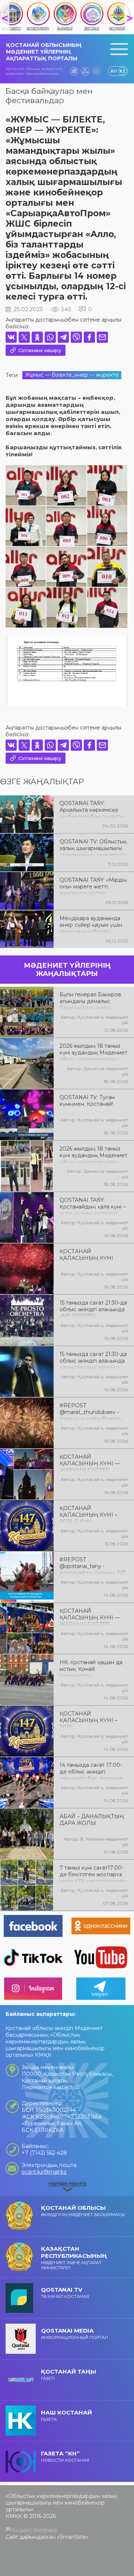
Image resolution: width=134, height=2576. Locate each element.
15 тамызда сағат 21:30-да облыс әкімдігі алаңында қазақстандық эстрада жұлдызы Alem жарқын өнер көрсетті (93, 1360)
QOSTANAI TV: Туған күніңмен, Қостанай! (87, 1101)
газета (66, 2415)
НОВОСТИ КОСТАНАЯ (65, 2456)
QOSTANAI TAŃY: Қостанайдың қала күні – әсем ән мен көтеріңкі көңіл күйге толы (92, 1206)
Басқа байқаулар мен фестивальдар (49, 96)
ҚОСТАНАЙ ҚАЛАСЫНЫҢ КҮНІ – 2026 (88, 1720)
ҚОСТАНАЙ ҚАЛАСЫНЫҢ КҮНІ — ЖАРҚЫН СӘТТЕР (90, 1463)
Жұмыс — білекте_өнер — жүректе (72, 375)
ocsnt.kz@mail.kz (44, 2172)
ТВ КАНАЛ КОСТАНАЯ (65, 2293)
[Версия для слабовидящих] (96, 71)
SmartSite (73, 2537)
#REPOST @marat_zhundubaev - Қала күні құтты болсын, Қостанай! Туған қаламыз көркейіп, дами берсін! (93, 1411)
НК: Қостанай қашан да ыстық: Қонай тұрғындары (91, 1668)
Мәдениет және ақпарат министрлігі (74, 2258)
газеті (68, 2374)
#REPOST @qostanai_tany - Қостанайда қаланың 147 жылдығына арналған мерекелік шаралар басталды (93, 1565)
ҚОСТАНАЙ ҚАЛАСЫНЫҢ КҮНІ (86, 1255)
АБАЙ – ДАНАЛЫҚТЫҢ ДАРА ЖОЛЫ (92, 1820)
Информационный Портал (74, 2334)
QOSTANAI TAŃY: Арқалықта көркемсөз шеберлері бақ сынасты (92, 809)
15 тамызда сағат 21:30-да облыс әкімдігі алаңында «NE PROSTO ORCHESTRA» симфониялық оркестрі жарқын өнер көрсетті (93, 1309)
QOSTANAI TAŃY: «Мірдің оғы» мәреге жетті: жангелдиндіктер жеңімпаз (93, 886)
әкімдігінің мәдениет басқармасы (83, 2211)
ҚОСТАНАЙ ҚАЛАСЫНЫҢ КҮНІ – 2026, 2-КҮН (88, 1514)
